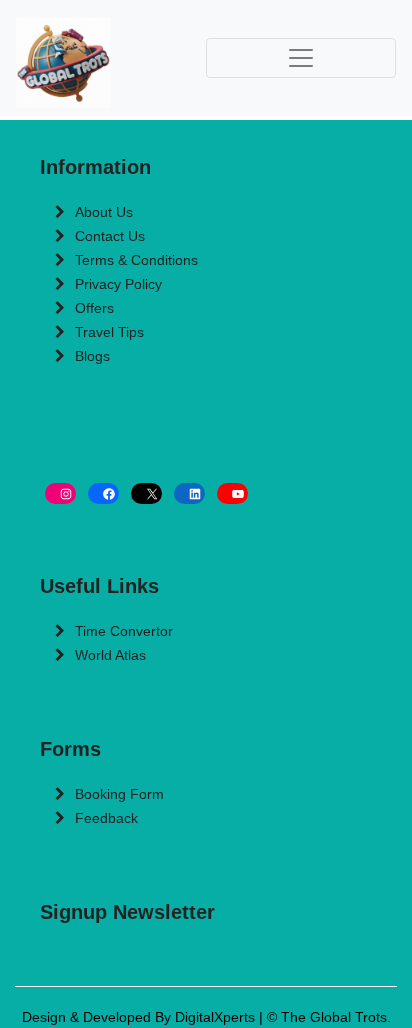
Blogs (92, 356)
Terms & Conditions (136, 260)
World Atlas (110, 655)
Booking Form (119, 794)
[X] (146, 493)
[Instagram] (60, 493)
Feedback (106, 818)
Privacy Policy (118, 284)
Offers (94, 308)
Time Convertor (124, 631)
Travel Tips (109, 332)
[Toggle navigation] (301, 58)
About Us (104, 212)
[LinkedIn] (189, 493)
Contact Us (110, 236)
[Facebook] (103, 493)
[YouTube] (232, 493)
